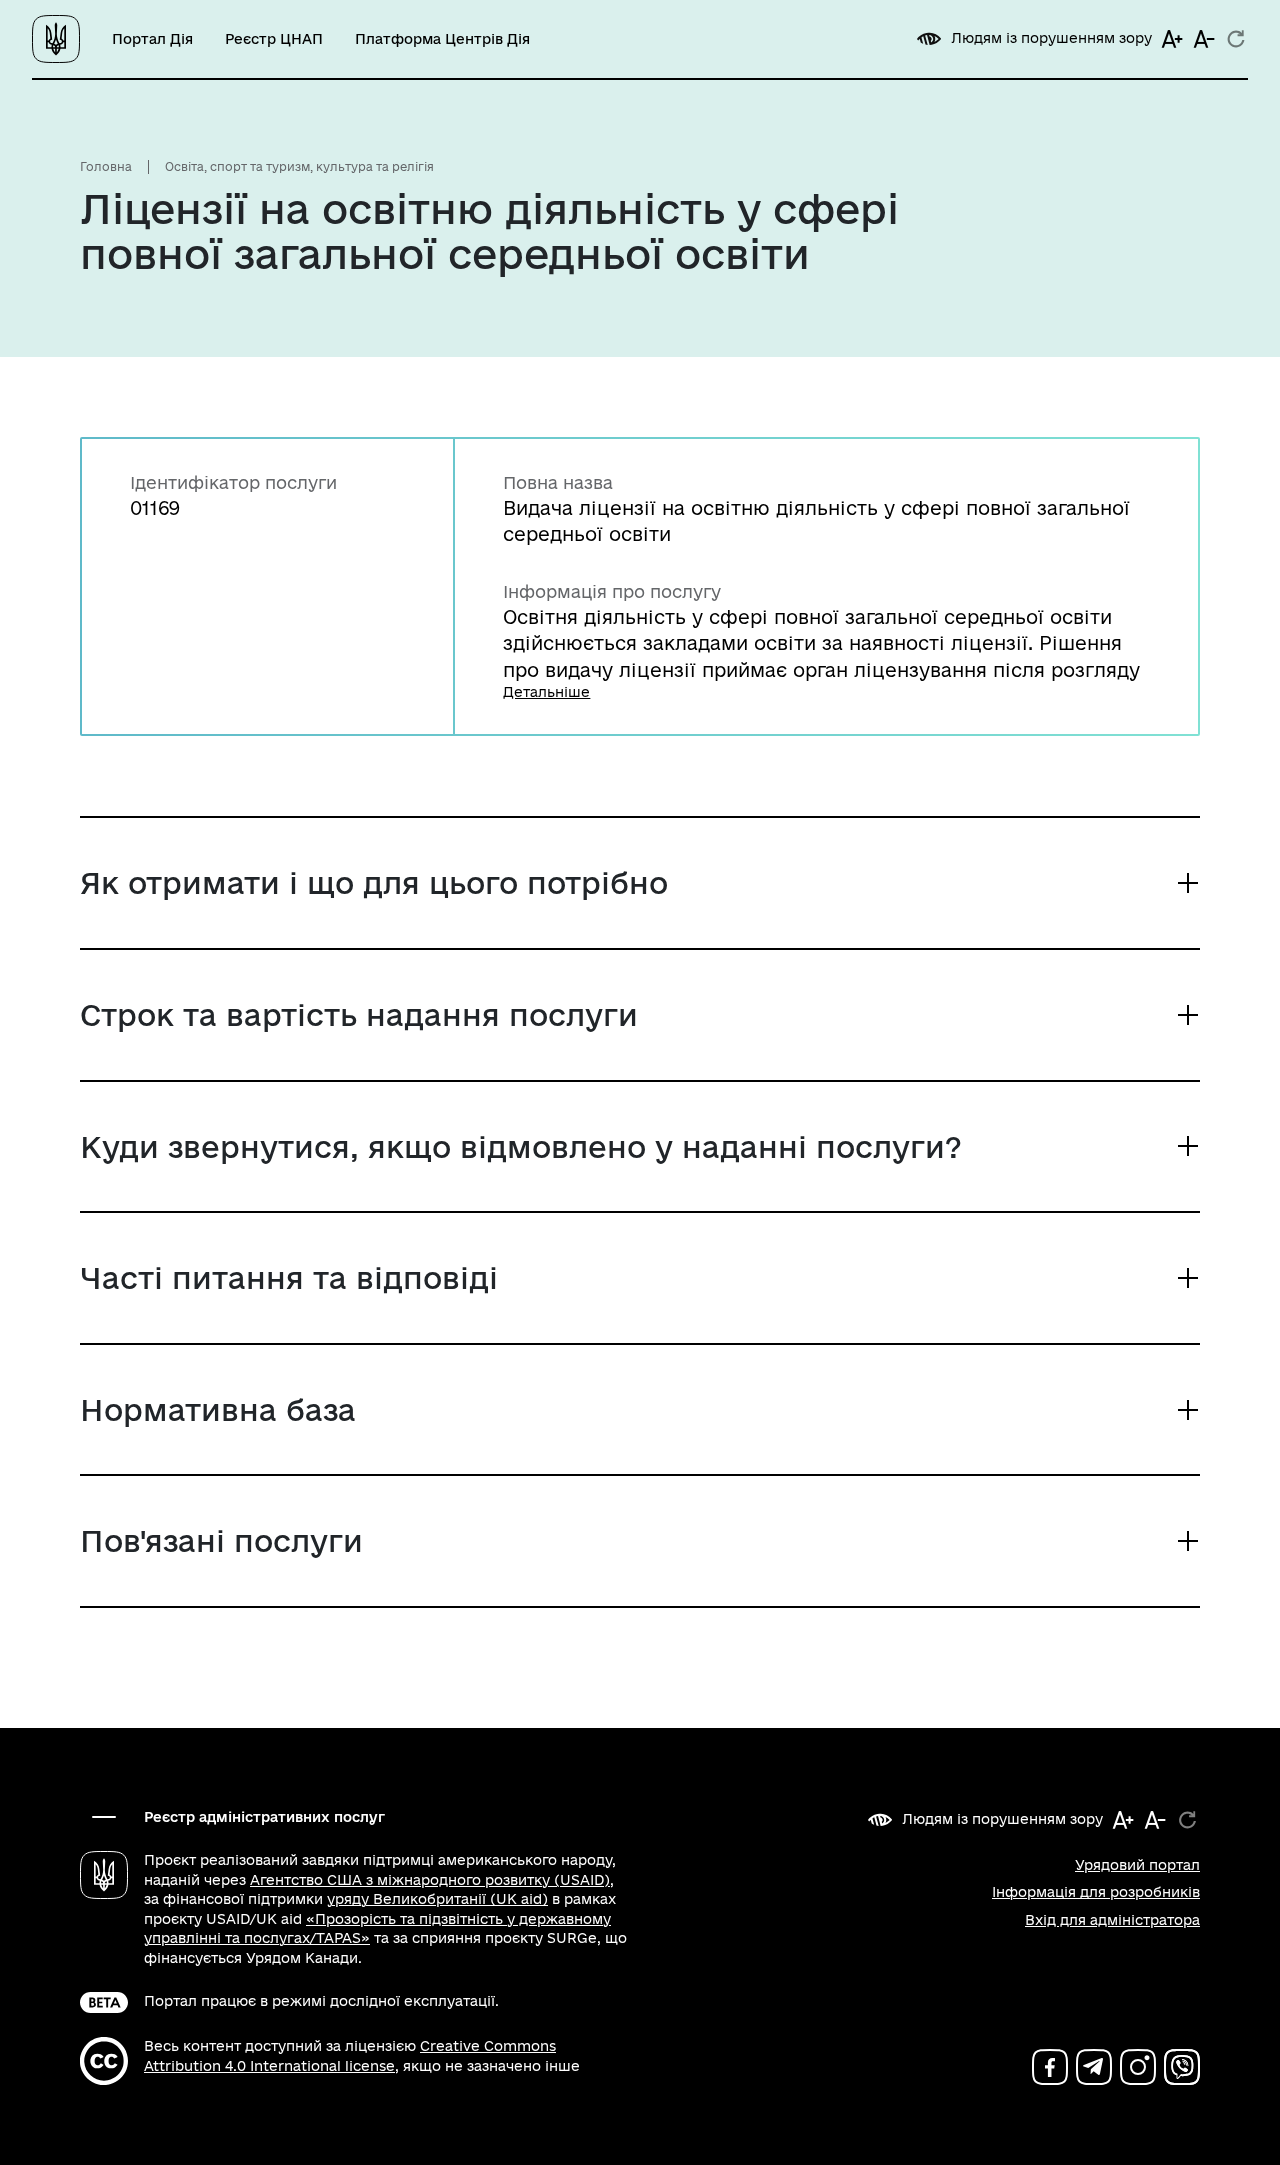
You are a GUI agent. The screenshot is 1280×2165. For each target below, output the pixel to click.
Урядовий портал (1137, 1865)
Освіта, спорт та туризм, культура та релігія (299, 166)
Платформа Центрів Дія (442, 39)
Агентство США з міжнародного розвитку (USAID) (430, 1880)
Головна (106, 166)
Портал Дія (152, 39)
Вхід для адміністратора (1112, 1920)
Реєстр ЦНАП (274, 39)
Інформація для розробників (1096, 1892)
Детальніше (546, 692)
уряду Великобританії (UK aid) (437, 1899)
